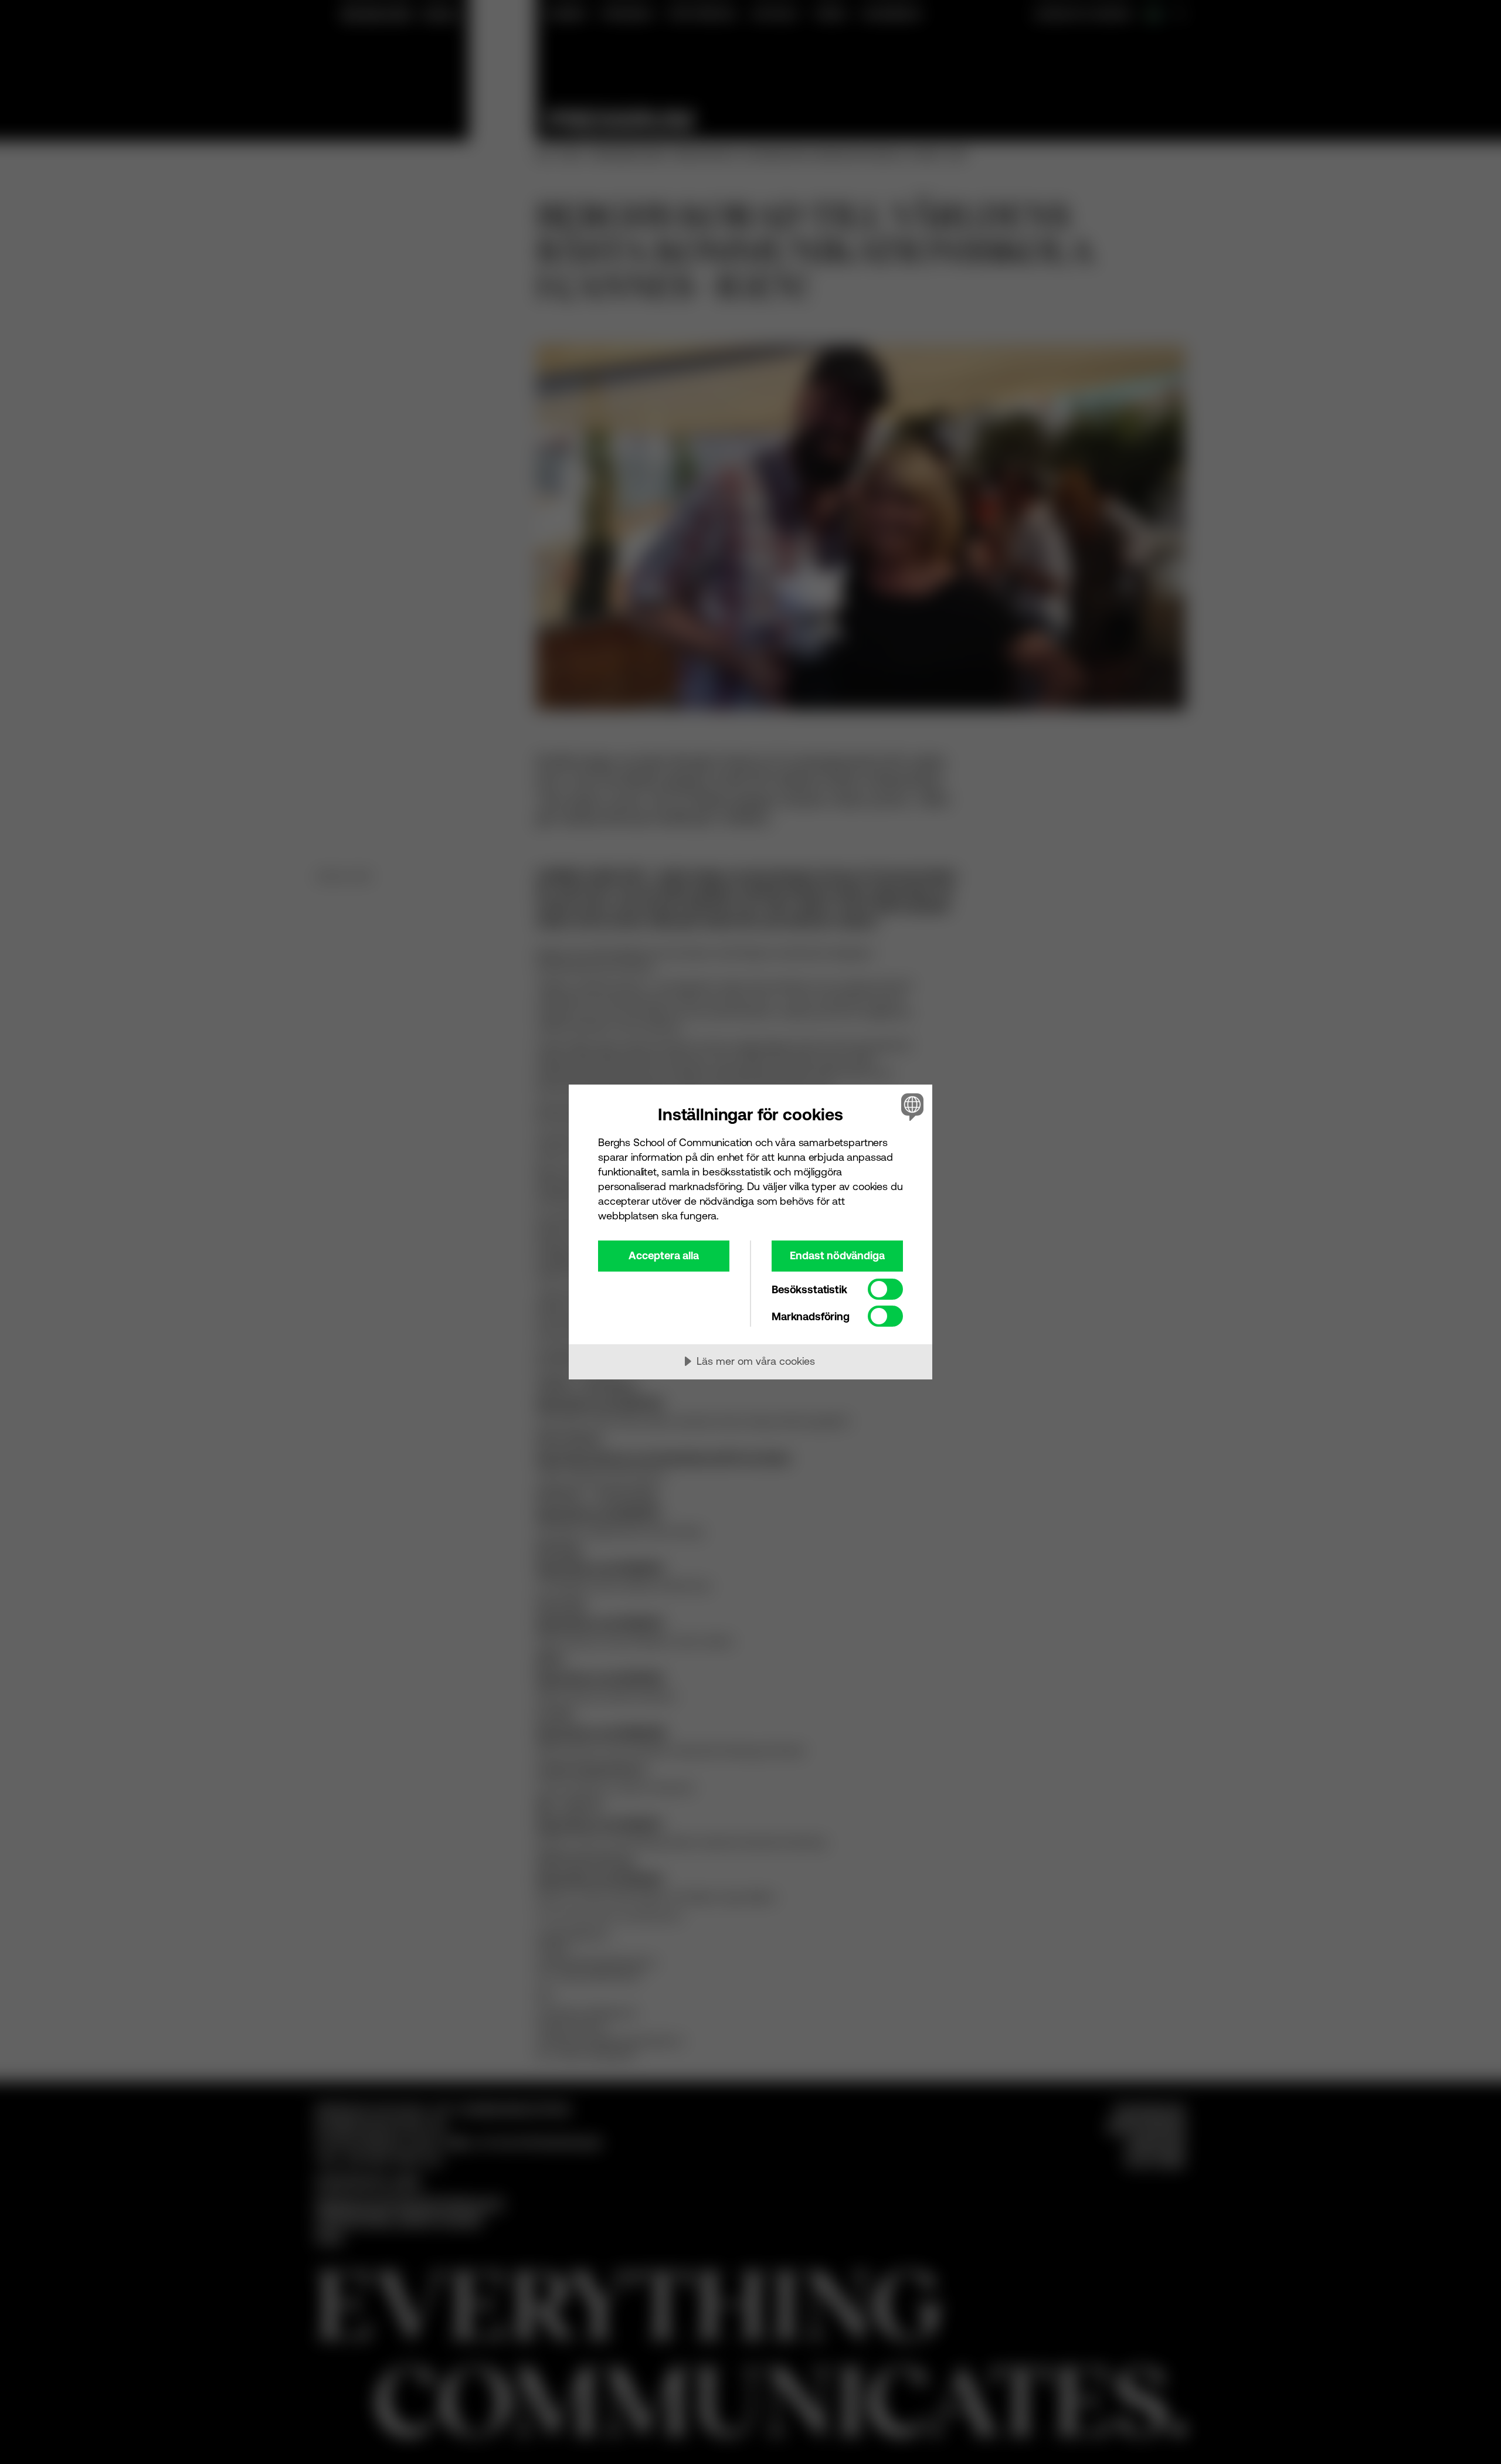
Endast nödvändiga (837, 1255)
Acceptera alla (664, 1255)
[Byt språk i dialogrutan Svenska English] (910, 1107)
